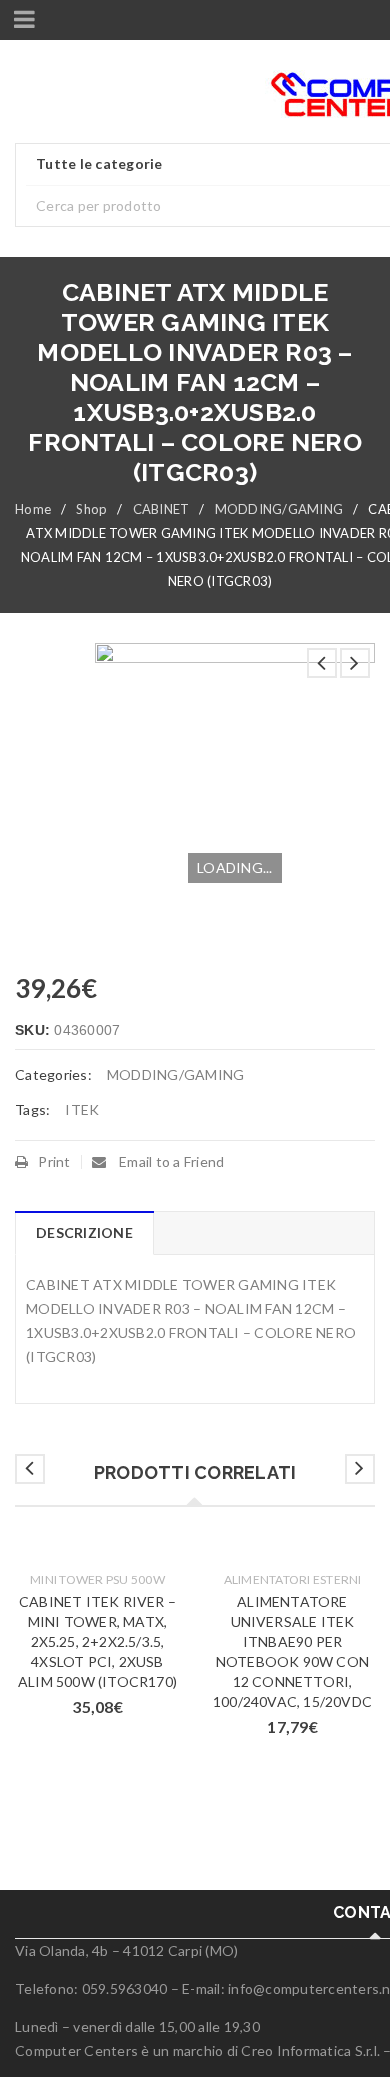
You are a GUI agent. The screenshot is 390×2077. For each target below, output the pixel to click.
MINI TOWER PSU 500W (97, 1579)
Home (33, 509)
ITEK (82, 1109)
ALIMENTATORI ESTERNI (293, 1579)
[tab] (84, 1233)
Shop (91, 509)
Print (54, 1161)
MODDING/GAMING (279, 509)
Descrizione (84, 1232)
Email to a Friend (170, 1161)
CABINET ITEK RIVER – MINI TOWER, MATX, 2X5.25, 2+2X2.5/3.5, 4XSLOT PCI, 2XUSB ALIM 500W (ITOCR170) (97, 1641)
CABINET (161, 509)
